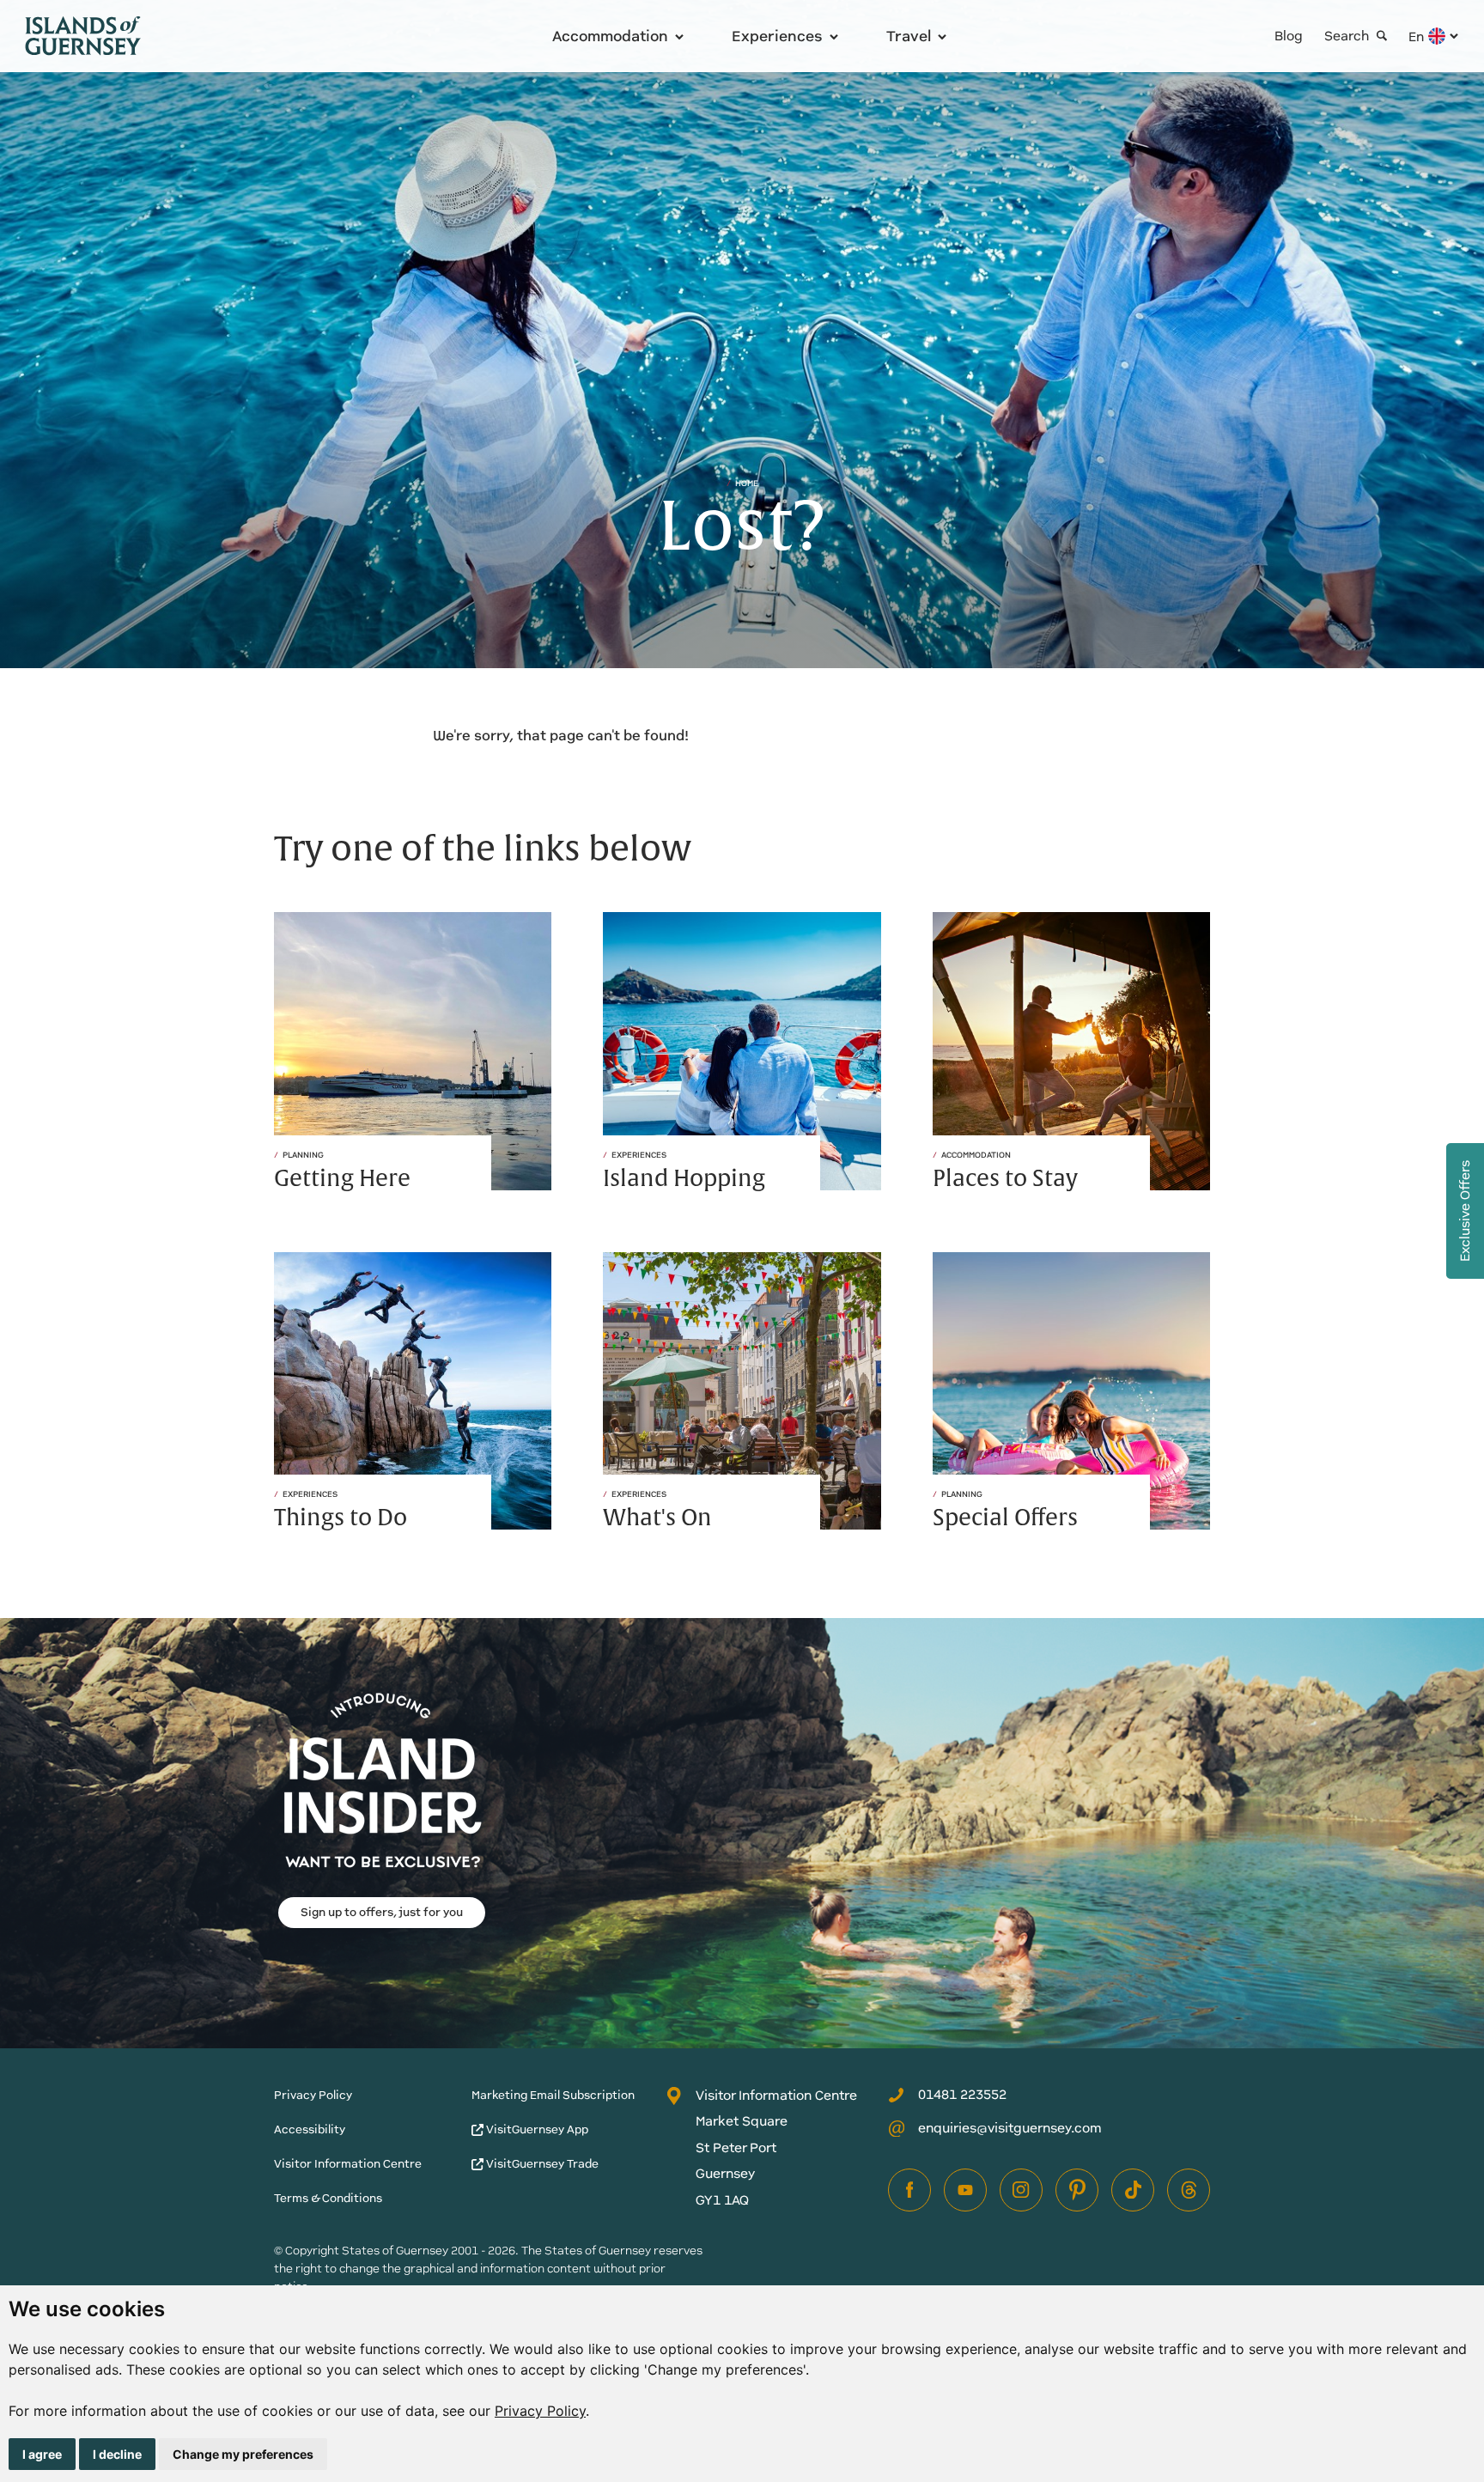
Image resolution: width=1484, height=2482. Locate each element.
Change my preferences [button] (243, 2454)
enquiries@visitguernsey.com (1010, 2128)
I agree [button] (42, 2454)
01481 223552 (962, 2094)
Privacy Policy (540, 2411)
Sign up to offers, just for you (382, 1912)
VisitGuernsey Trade (541, 2164)
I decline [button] (117, 2454)
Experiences (777, 36)
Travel (909, 36)
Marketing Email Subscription (553, 2095)
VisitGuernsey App (536, 2129)
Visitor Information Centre (348, 2164)
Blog (1289, 36)
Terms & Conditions (328, 2198)
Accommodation (610, 36)
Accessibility (310, 2129)
